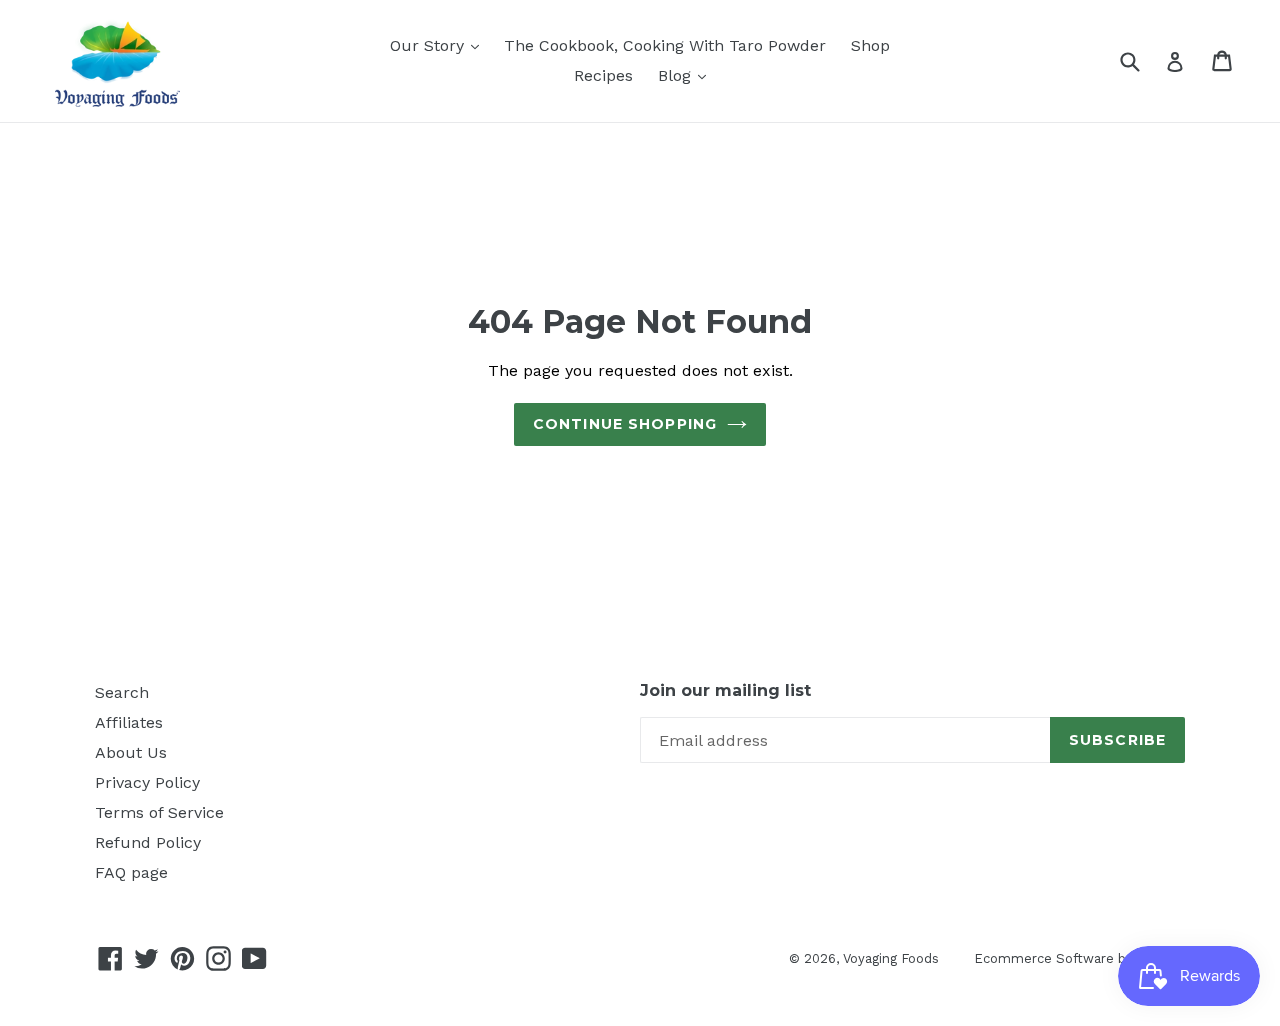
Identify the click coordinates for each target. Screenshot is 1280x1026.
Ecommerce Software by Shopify (1079, 958)
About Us (131, 752)
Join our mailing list (725, 690)
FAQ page (131, 872)
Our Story (429, 45)
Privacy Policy (147, 782)
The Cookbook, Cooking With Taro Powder (665, 45)
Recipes (603, 75)
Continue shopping (625, 424)
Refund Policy (148, 842)
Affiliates (129, 722)
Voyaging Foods (891, 958)
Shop (870, 45)
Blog (677, 75)
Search (122, 692)
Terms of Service (159, 812)
